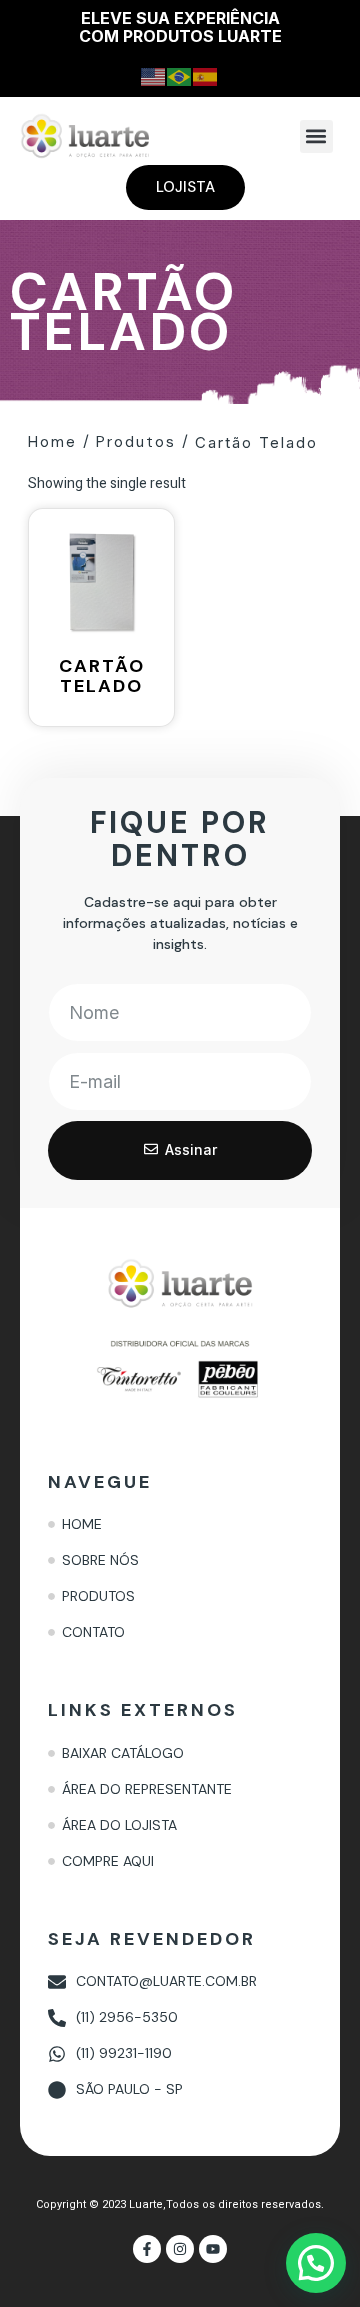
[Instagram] (180, 2249)
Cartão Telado (256, 442)
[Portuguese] (180, 75)
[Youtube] (213, 2249)
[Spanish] (206, 75)
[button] (316, 136)
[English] (154, 75)
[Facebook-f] (147, 2249)
